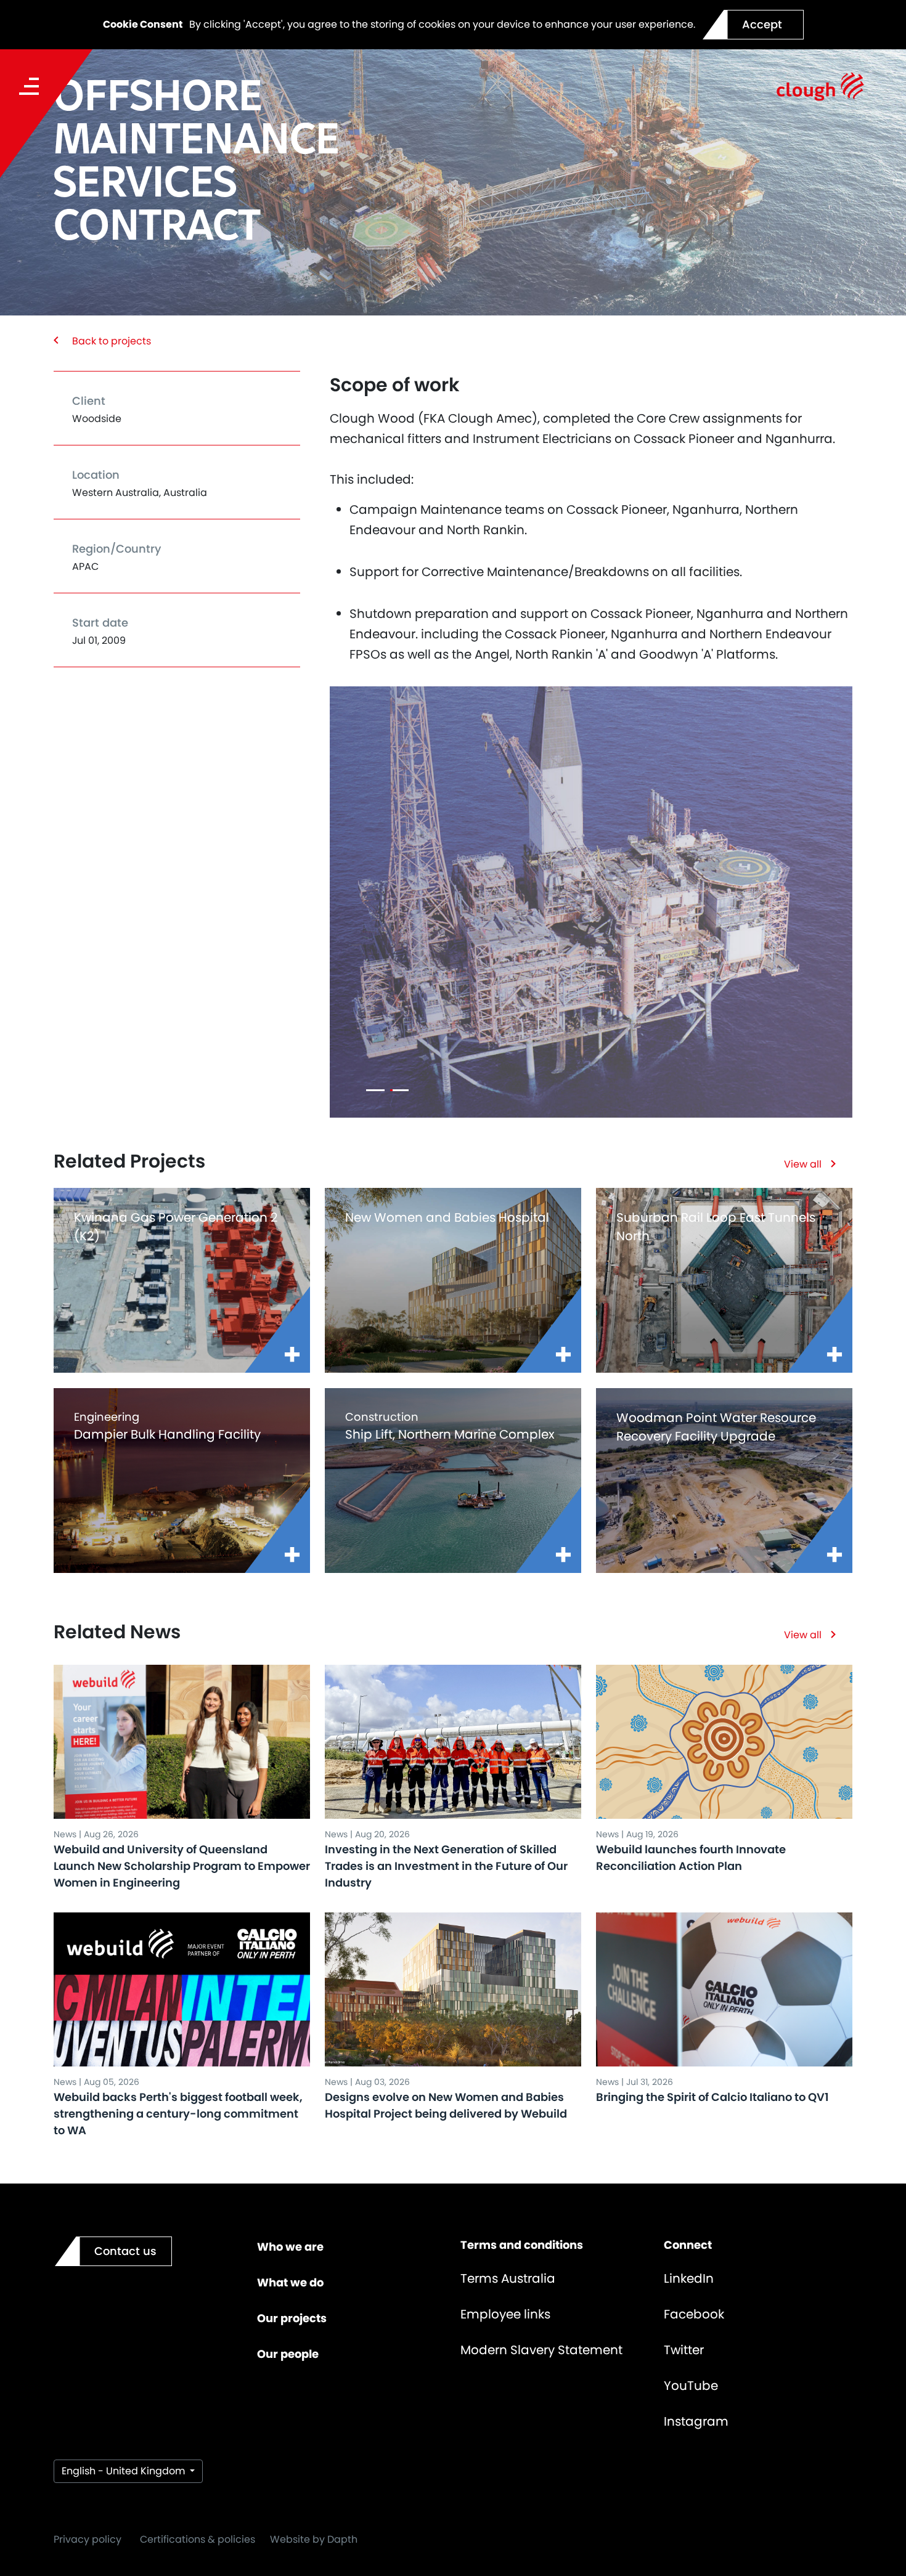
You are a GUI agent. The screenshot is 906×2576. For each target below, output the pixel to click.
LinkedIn (689, 2278)
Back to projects (112, 341)
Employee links (505, 2314)
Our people (288, 2354)
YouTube (691, 2386)
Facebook (694, 2314)
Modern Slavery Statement (541, 2350)
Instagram (696, 2421)
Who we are (290, 2247)
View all (803, 1164)
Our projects (292, 2318)
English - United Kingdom (124, 2471)
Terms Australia (508, 2278)
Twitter (684, 2350)
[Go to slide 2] (399, 1090)
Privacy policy (88, 2539)
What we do (290, 2282)
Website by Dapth (314, 2539)
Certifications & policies (198, 2539)
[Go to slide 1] (375, 1090)
